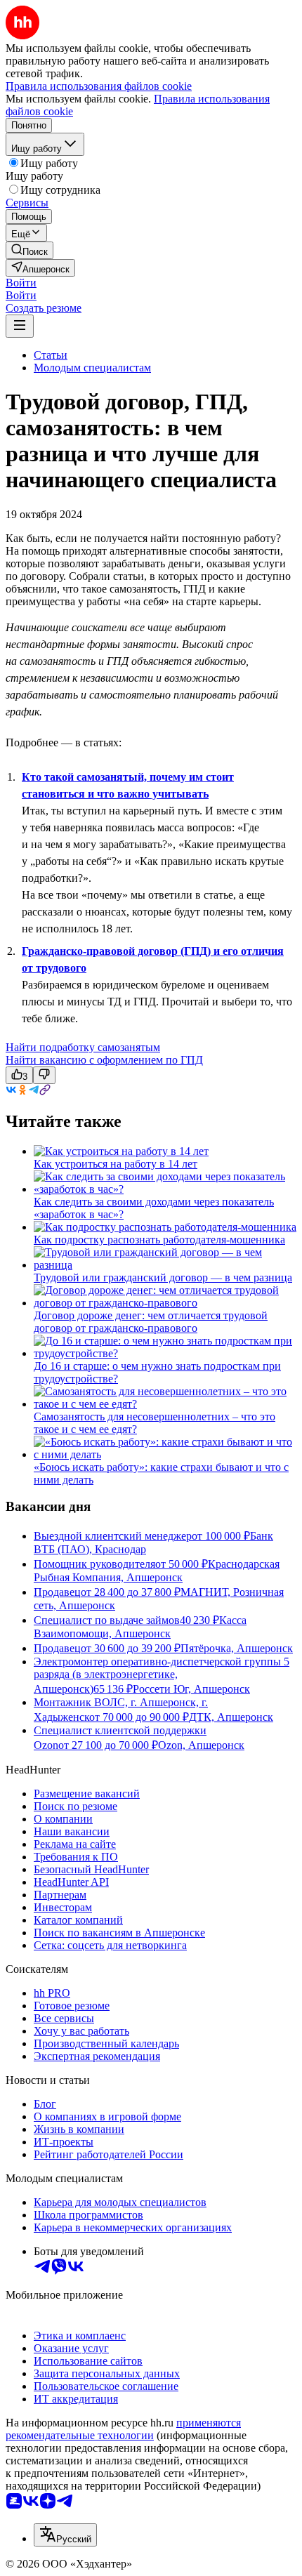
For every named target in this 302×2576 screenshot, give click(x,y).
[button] (21, 283)
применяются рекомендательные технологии (123, 2429)
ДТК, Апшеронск (231, 1717)
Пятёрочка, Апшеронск (237, 1648)
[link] (29, 250)
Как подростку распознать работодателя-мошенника (159, 1240)
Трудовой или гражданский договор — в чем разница (163, 1277)
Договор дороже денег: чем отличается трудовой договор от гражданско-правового (151, 1322)
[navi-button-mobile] (20, 326)
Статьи (51, 355)
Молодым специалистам (92, 368)
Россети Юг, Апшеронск (191, 1689)
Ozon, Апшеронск (201, 1745)
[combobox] (65, 2535)
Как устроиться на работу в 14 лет (116, 1164)
